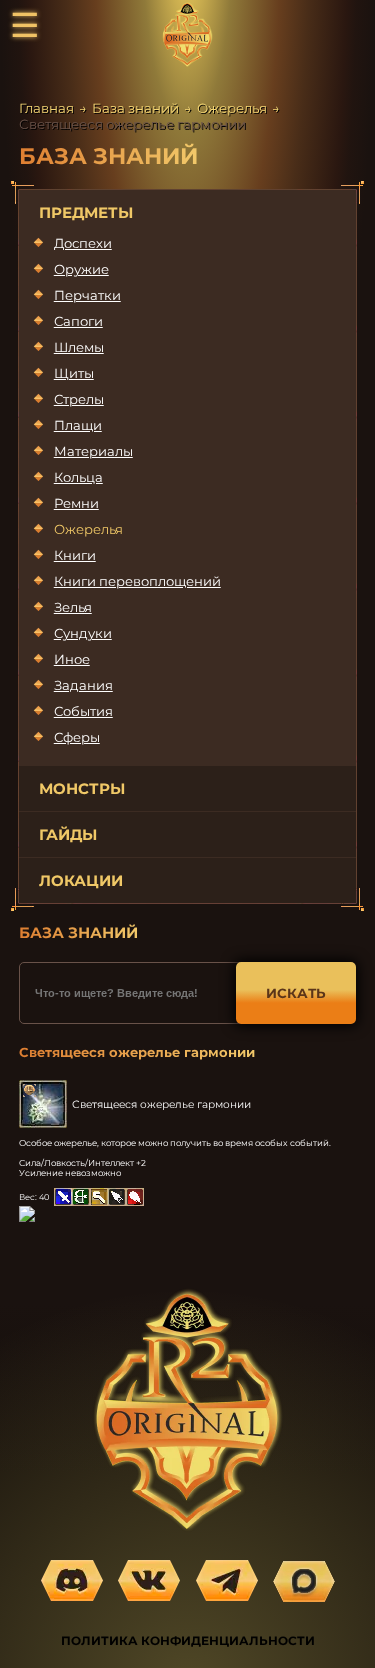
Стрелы (79, 399)
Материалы (93, 451)
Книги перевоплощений (137, 581)
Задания (83, 685)
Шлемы (79, 347)
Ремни (76, 503)
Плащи (78, 425)
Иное (72, 659)
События (83, 711)
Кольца (78, 477)
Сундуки (83, 633)
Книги (75, 555)
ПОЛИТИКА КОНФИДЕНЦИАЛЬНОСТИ (188, 1640)
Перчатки (87, 295)
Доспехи (83, 243)
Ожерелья (232, 108)
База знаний (135, 108)
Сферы (77, 737)
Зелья (73, 607)
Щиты (74, 373)
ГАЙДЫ (68, 834)
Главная (46, 108)
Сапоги (78, 321)
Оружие (81, 269)
